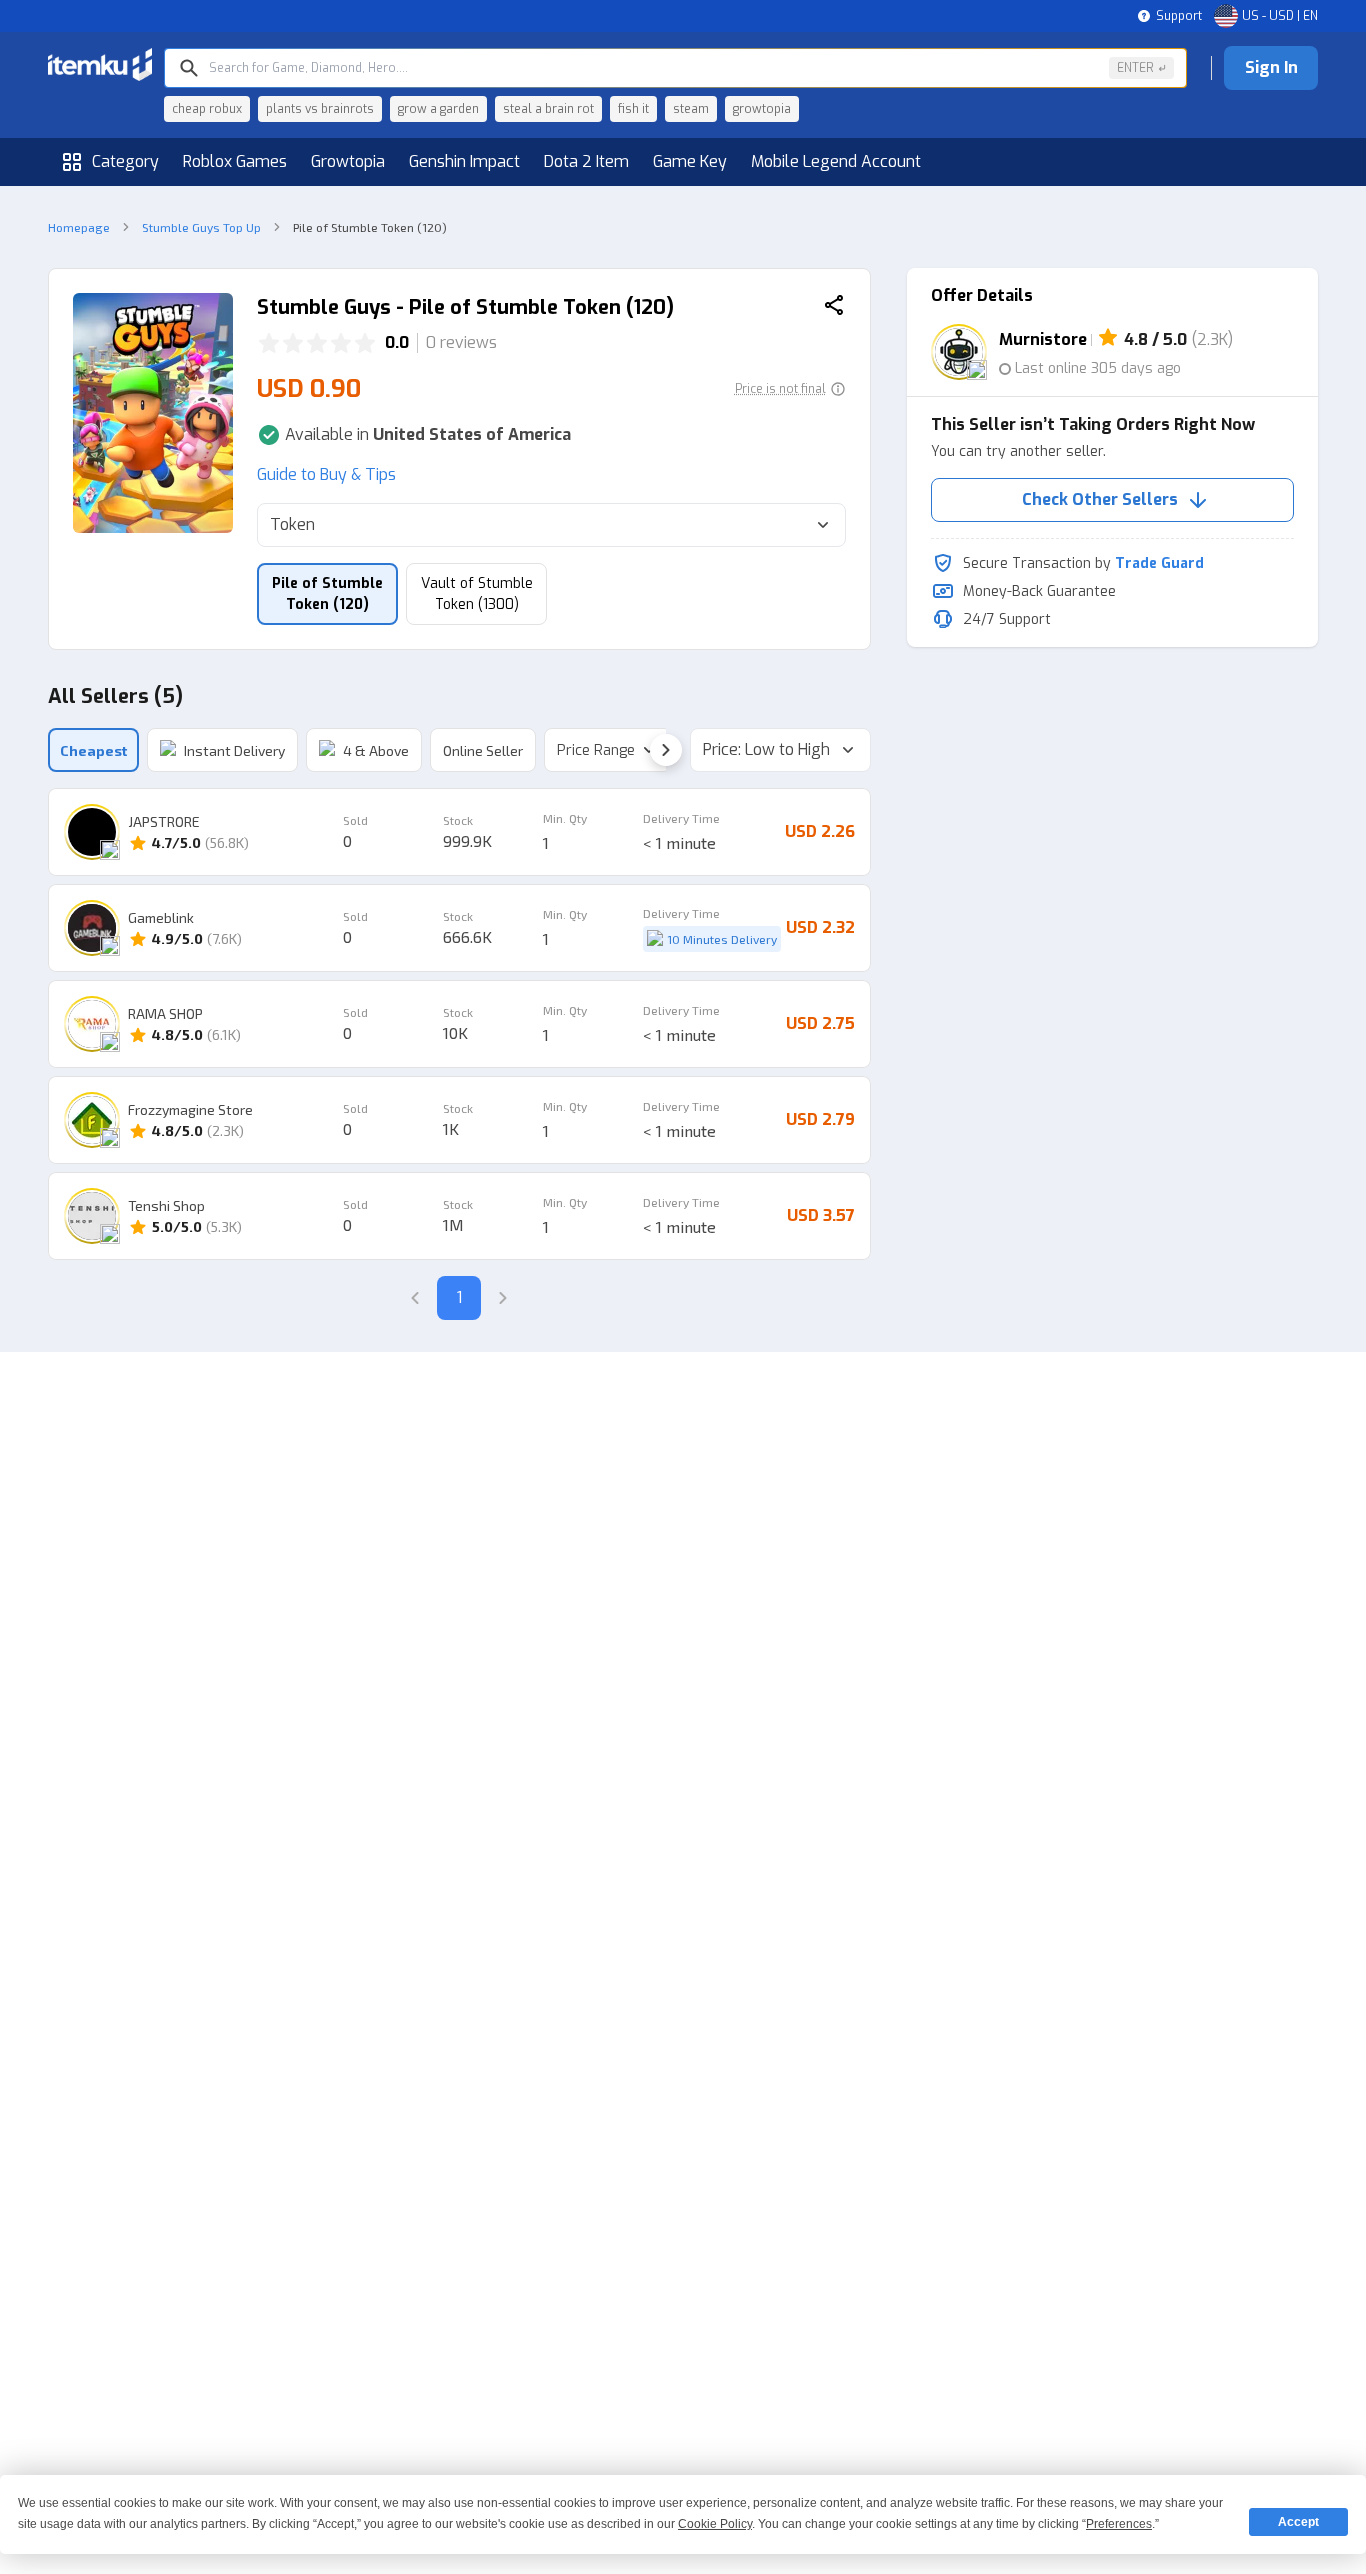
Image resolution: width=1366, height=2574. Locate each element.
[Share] (834, 307)
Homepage (79, 227)
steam (691, 109)
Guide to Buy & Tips (326, 474)
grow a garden (438, 109)
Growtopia (348, 161)
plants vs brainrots (320, 109)
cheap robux (207, 109)
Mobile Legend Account (836, 161)
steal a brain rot (548, 109)
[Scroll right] (666, 750)
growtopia (762, 109)
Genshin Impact (464, 161)
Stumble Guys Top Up (201, 227)
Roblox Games (235, 161)
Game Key (690, 161)
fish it (633, 109)
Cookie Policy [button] (715, 2524)
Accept (1298, 2522)
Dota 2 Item (586, 161)
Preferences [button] (1119, 2524)
